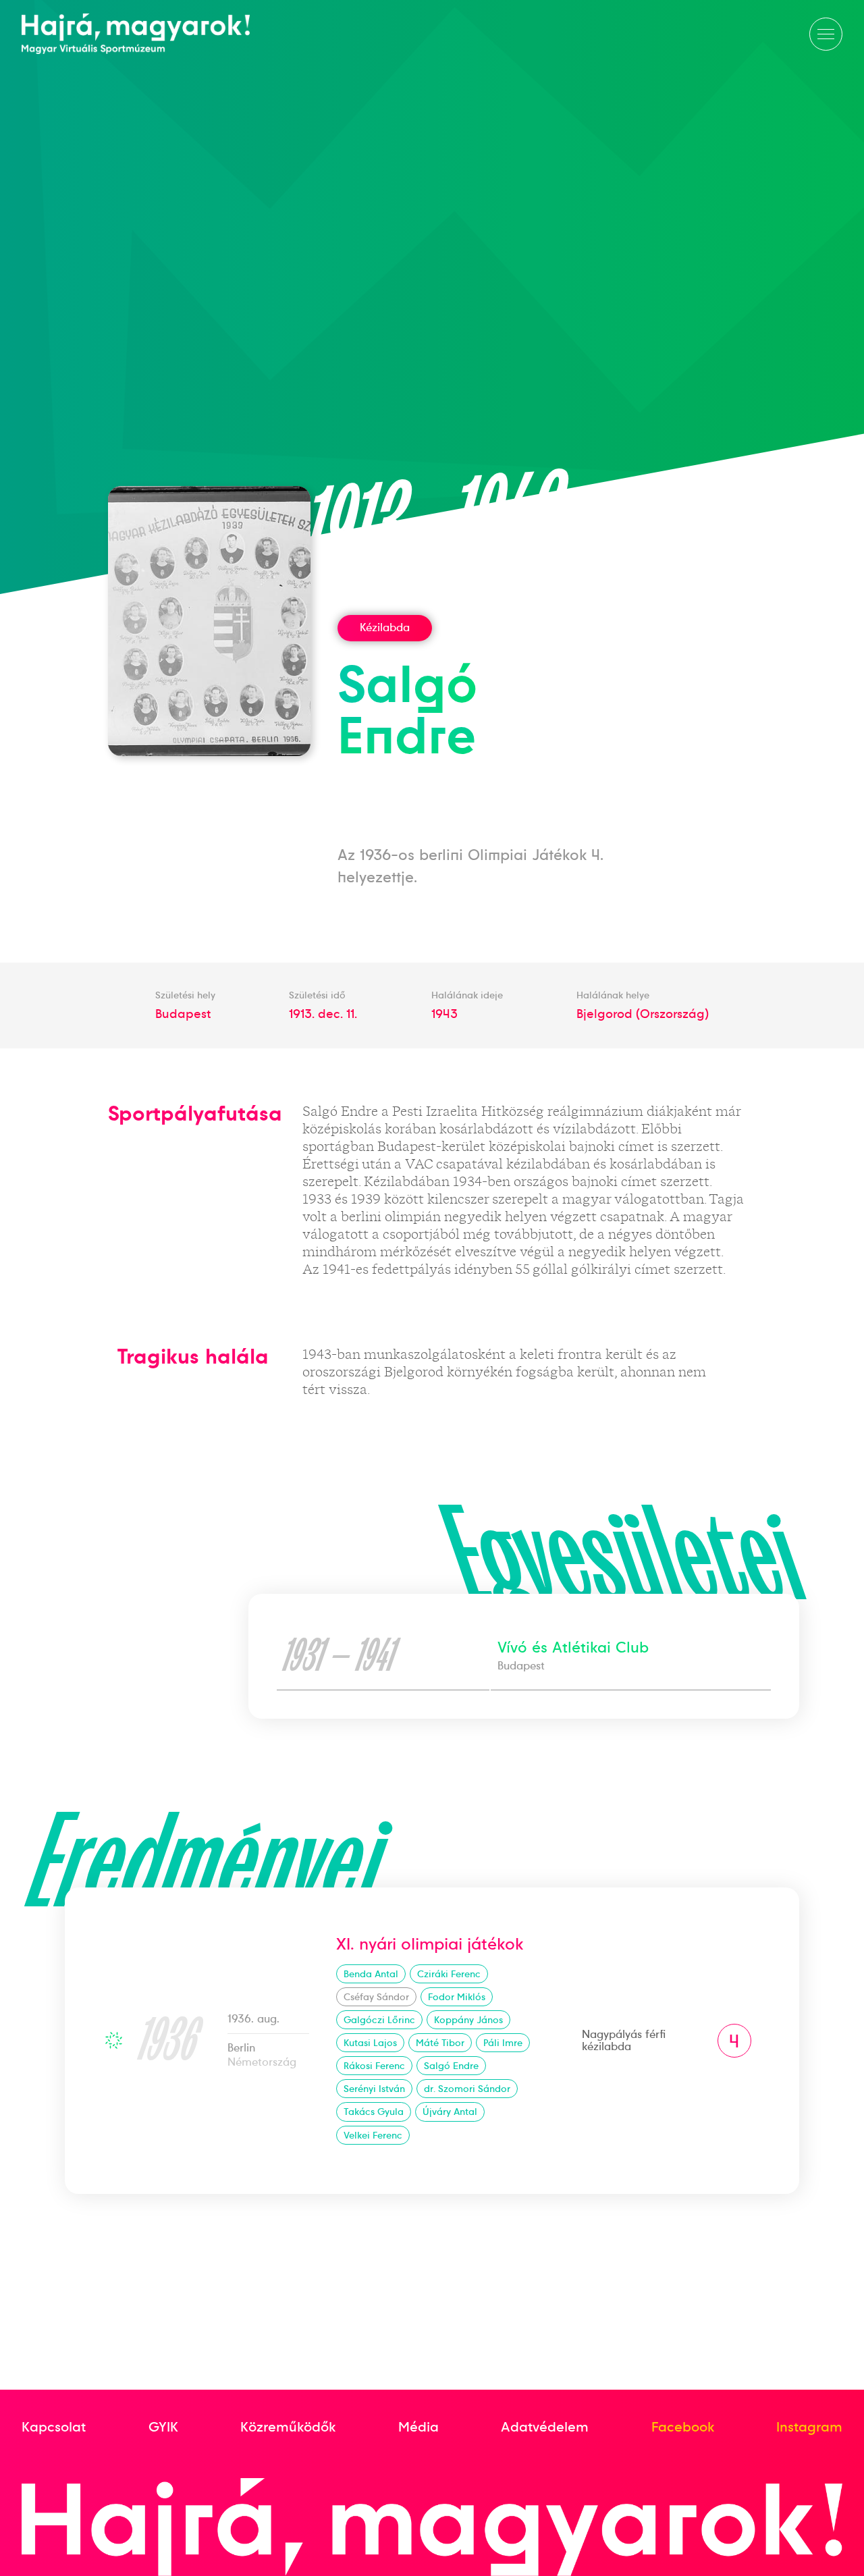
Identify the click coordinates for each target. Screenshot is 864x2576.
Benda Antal (371, 1974)
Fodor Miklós (457, 1997)
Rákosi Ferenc (374, 2066)
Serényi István (374, 2089)
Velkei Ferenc (373, 2135)
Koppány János (468, 2020)
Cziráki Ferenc (449, 1974)
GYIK (163, 2427)
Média (418, 2427)
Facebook (683, 2427)
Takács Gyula (374, 2112)
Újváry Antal (450, 2112)
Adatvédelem (545, 2427)
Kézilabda (385, 627)
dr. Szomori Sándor (467, 2089)
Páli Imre (503, 2043)
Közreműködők (288, 2427)
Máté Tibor (440, 2043)
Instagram (809, 2427)
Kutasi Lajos (370, 2043)
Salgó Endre (451, 2066)
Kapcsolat (54, 2427)
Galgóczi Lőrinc (379, 2020)
